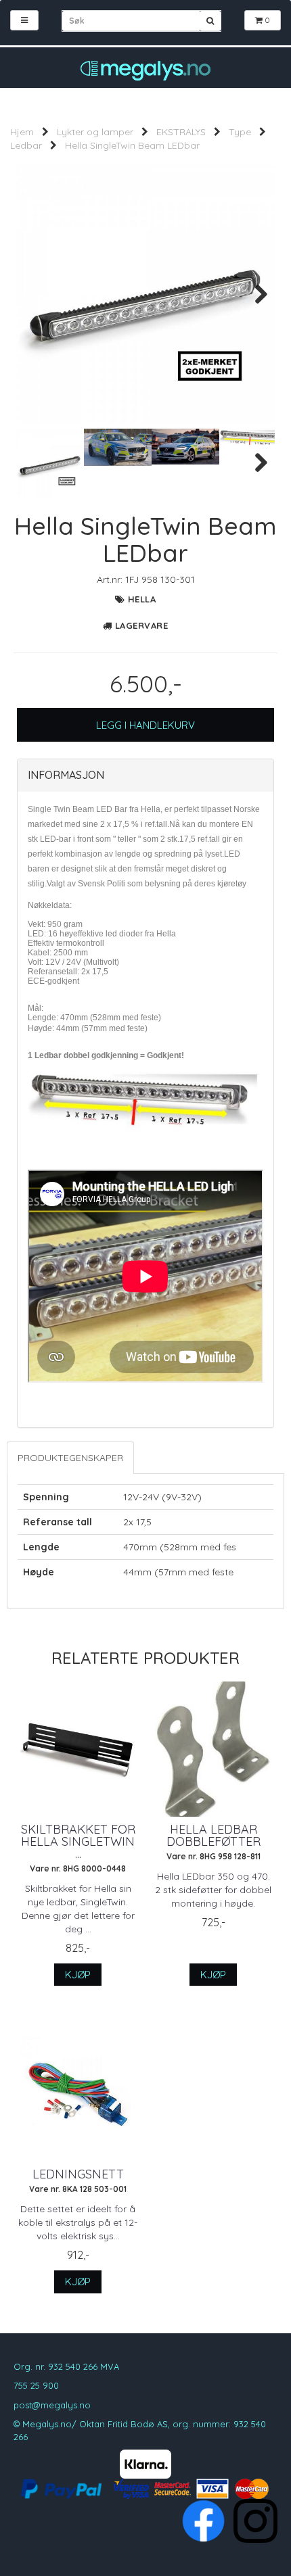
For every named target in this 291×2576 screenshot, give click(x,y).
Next (254, 294)
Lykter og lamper (95, 132)
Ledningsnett (78, 2174)
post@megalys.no (52, 2405)
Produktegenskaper (70, 1458)
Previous (37, 294)
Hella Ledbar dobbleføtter (214, 1836)
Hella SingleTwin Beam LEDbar (132, 145)
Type (240, 132)
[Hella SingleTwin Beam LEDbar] (145, 294)
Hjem (22, 132)
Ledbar (26, 145)
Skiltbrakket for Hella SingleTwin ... (78, 1842)
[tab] (145, 776)
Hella (142, 599)
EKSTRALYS (181, 132)
